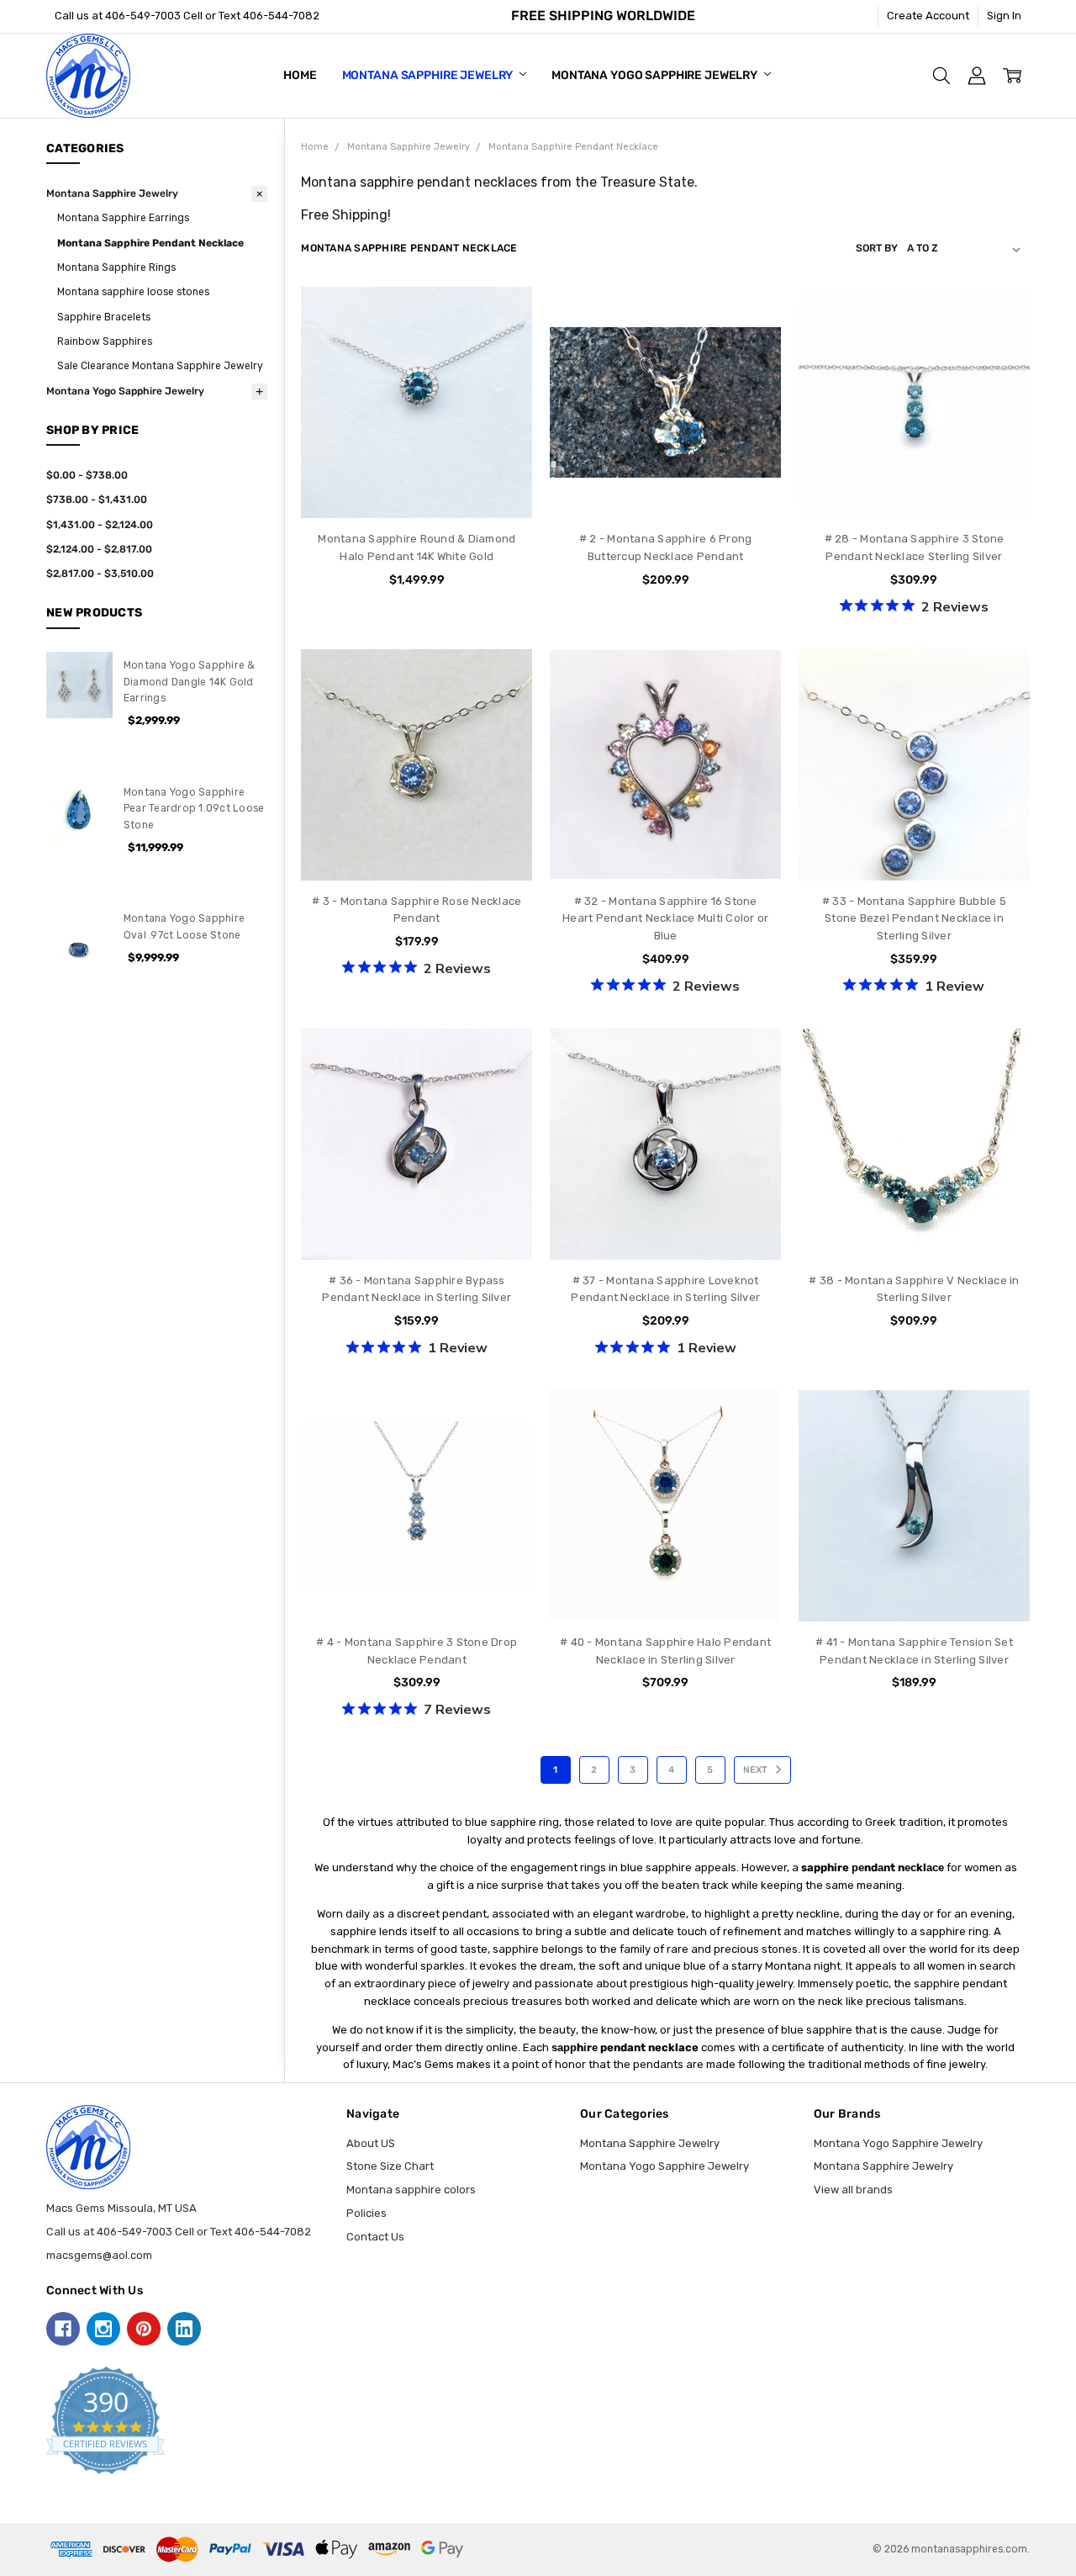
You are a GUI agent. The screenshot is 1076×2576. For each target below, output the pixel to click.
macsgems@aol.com (99, 2255)
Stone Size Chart (390, 2166)
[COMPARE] (504, 341)
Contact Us (375, 2237)
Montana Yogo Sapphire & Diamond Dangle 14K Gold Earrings (190, 682)
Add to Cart (417, 453)
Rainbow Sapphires (105, 341)
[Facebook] (63, 2329)
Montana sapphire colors (411, 2190)
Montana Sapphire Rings (116, 267)
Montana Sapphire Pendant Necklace (150, 243)
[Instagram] (103, 2329)
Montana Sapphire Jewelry (429, 75)
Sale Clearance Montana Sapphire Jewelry (160, 366)
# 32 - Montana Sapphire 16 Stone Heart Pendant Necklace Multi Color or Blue (665, 919)
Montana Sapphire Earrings (123, 218)
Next (757, 1770)
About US (371, 2143)
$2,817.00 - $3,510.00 (100, 574)
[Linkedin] (184, 2329)
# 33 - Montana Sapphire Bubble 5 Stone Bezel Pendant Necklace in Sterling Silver (914, 919)
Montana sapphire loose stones (133, 292)
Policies (367, 2213)
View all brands (853, 2190)
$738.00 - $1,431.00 (97, 500)
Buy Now (417, 487)
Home (300, 75)
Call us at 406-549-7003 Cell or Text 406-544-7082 (187, 16)
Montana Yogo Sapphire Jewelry (656, 75)
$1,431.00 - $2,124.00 (100, 525)
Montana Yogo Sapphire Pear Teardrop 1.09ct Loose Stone (194, 809)
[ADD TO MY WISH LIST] (504, 368)
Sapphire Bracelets (104, 317)
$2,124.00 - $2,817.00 (99, 549)
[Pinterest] (144, 2329)
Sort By (877, 248)
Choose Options (665, 487)
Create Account (928, 16)
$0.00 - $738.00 (87, 475)
